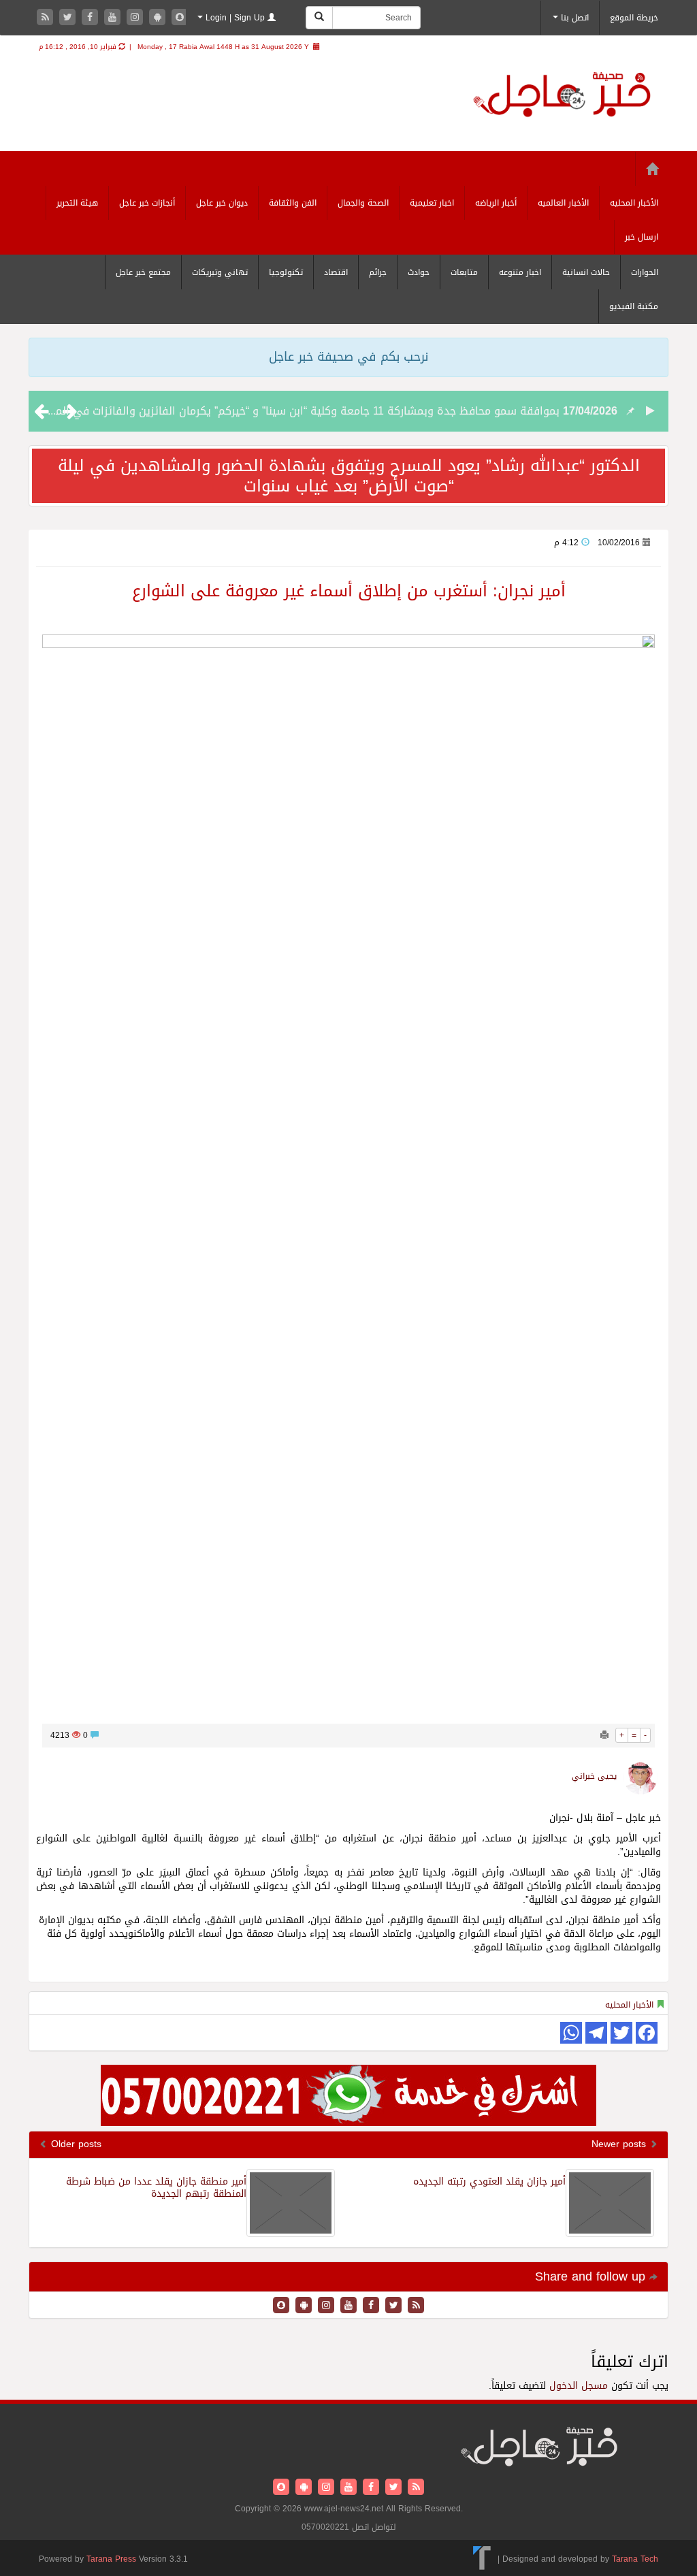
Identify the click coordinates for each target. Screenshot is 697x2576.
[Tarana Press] (482, 2559)
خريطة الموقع (634, 18)
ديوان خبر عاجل (222, 203)
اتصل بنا (573, 18)
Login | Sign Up (235, 18)
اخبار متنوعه (520, 272)
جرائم (378, 272)
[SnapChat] (180, 18)
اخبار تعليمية (432, 203)
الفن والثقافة (293, 203)
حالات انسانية (586, 272)
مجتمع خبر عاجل (143, 272)
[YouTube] (114, 18)
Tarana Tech (635, 2559)
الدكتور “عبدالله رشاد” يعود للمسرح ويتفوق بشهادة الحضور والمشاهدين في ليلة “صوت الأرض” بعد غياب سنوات (349, 476)
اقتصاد (336, 272)
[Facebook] (92, 18)
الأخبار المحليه (634, 203)
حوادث (419, 272)
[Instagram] (136, 18)
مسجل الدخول (579, 2386)
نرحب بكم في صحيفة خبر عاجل (348, 357)
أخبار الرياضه (496, 203)
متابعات (464, 272)
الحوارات (645, 272)
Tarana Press (111, 2559)
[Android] (159, 18)
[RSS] (47, 18)
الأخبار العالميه (563, 203)
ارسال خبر (642, 237)
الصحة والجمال (363, 203)
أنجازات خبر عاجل (147, 203)
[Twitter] (69, 18)
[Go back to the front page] (562, 96)
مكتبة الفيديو (634, 306)
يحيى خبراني (594, 1776)
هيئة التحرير (77, 203)
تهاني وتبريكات (220, 272)
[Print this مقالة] (604, 1735)
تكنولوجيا (286, 272)
